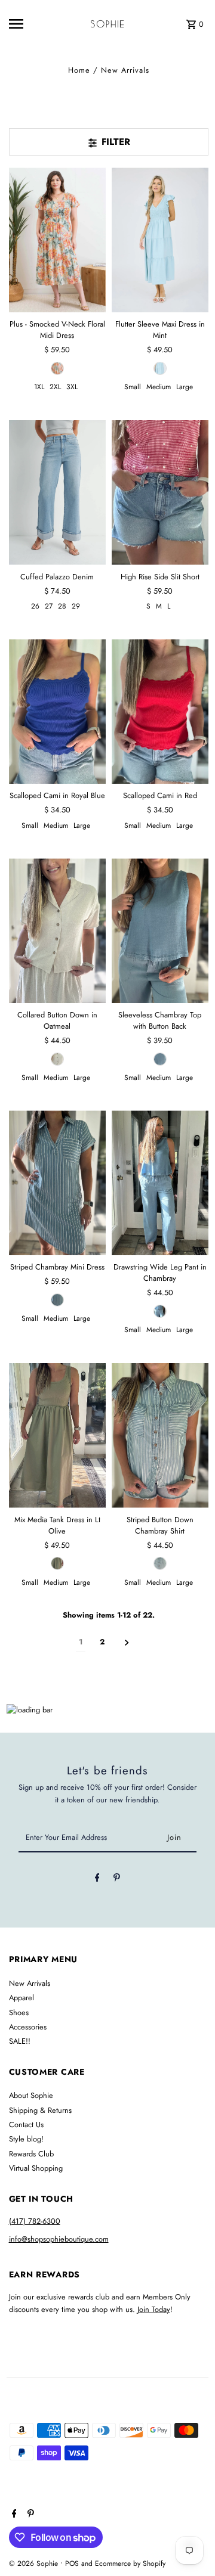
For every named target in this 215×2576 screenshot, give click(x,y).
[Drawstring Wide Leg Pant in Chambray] (160, 1183)
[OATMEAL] (57, 1059)
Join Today (154, 2309)
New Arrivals (30, 1983)
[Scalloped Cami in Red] (160, 711)
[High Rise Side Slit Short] (160, 493)
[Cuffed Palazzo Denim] (57, 493)
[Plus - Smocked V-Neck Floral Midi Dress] (57, 240)
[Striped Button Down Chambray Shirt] (160, 1436)
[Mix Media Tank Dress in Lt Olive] (57, 1436)
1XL (39, 387)
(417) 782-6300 (35, 2221)
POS (72, 2563)
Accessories (28, 2027)
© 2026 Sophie (35, 2563)
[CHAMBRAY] (160, 1059)
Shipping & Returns (40, 2110)
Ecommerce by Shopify (130, 2563)
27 (49, 606)
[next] (127, 1642)
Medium (159, 387)
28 (62, 606)
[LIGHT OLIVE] (57, 1563)
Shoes (19, 2012)
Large (185, 387)
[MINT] (160, 368)
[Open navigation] (24, 24)
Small (133, 387)
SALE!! (20, 2041)
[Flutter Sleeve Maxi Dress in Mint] (160, 240)
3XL (72, 387)
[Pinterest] (117, 1880)
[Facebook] (97, 1880)
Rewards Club (31, 2154)
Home (79, 70)
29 (76, 606)
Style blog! (26, 2139)
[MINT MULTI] (57, 368)
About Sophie (31, 2095)
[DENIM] (57, 1300)
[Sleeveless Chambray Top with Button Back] (160, 931)
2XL (55, 387)
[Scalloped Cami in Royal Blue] (57, 711)
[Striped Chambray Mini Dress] (57, 1183)
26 (35, 606)
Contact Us (26, 2125)
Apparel (21, 1998)
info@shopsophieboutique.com (59, 2239)
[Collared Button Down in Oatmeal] (57, 931)
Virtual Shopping (36, 2168)
